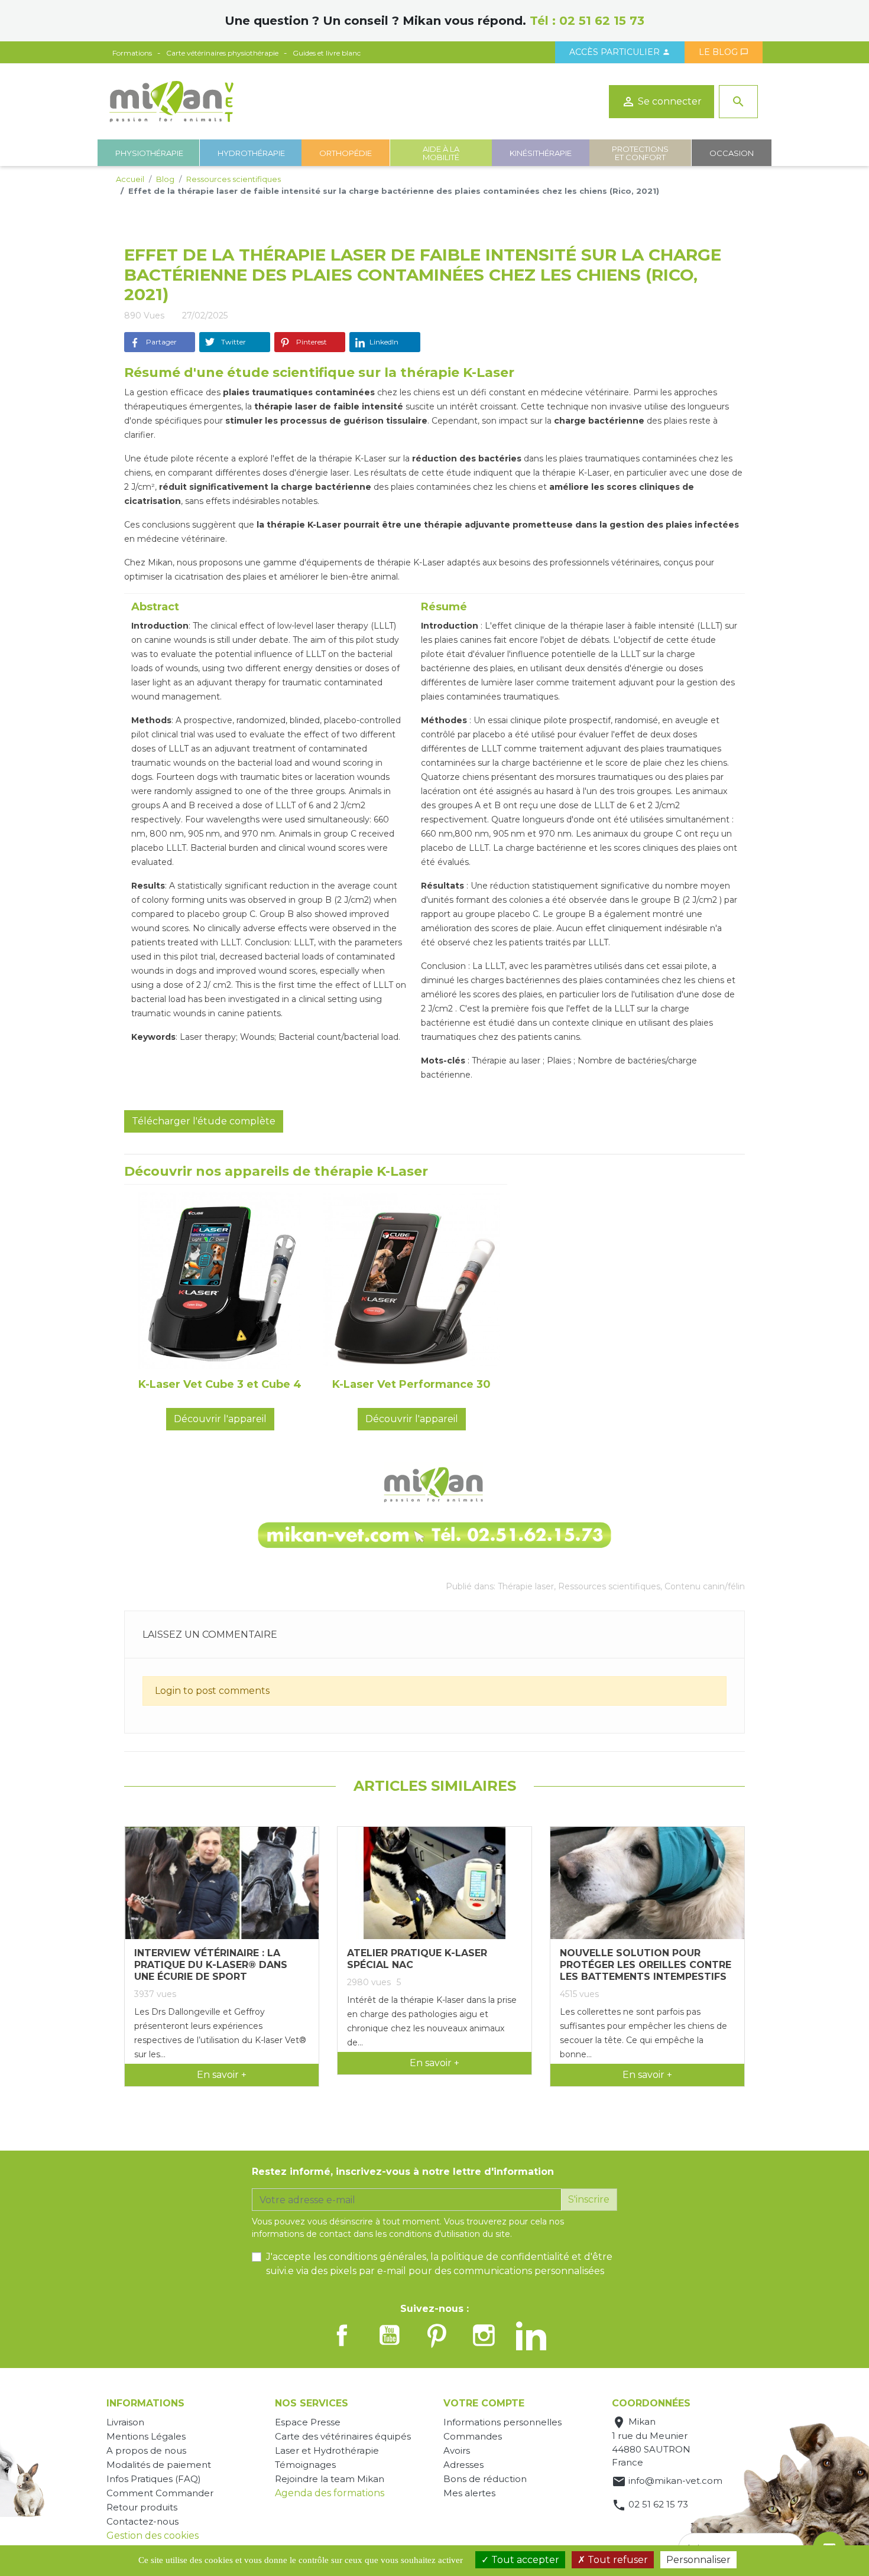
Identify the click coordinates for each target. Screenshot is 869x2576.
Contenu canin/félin (705, 1586)
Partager (160, 342)
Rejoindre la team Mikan (330, 2479)
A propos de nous (146, 2450)
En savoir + (222, 2075)
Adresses (463, 2465)
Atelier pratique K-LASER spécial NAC (417, 1959)
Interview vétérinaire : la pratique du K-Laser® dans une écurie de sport (211, 1965)
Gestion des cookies (153, 2536)
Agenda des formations (330, 2493)
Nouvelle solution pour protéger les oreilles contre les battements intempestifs (646, 1965)
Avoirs (457, 2450)
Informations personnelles (502, 2422)
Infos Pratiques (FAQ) (154, 2479)
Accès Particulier (620, 52)
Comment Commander (160, 2493)
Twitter (233, 342)
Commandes (473, 2436)
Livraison (125, 2422)
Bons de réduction (485, 2479)
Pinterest (311, 342)
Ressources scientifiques (609, 1586)
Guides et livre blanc (327, 53)
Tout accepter (524, 2560)
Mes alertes (469, 2493)
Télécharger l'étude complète (204, 1121)
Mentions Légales (146, 2436)
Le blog (724, 52)
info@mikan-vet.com (675, 2481)
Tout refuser (617, 2560)
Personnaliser (698, 2560)
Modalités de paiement (159, 2465)
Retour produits (142, 2507)
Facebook (342, 2335)
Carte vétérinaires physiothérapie (222, 53)
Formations (132, 53)
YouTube (390, 2335)
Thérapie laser (526, 1586)
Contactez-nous (142, 2521)
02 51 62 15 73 (602, 21)
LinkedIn (384, 342)
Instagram (484, 2335)
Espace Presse (308, 2422)
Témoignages (305, 2465)
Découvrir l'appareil (220, 1419)
